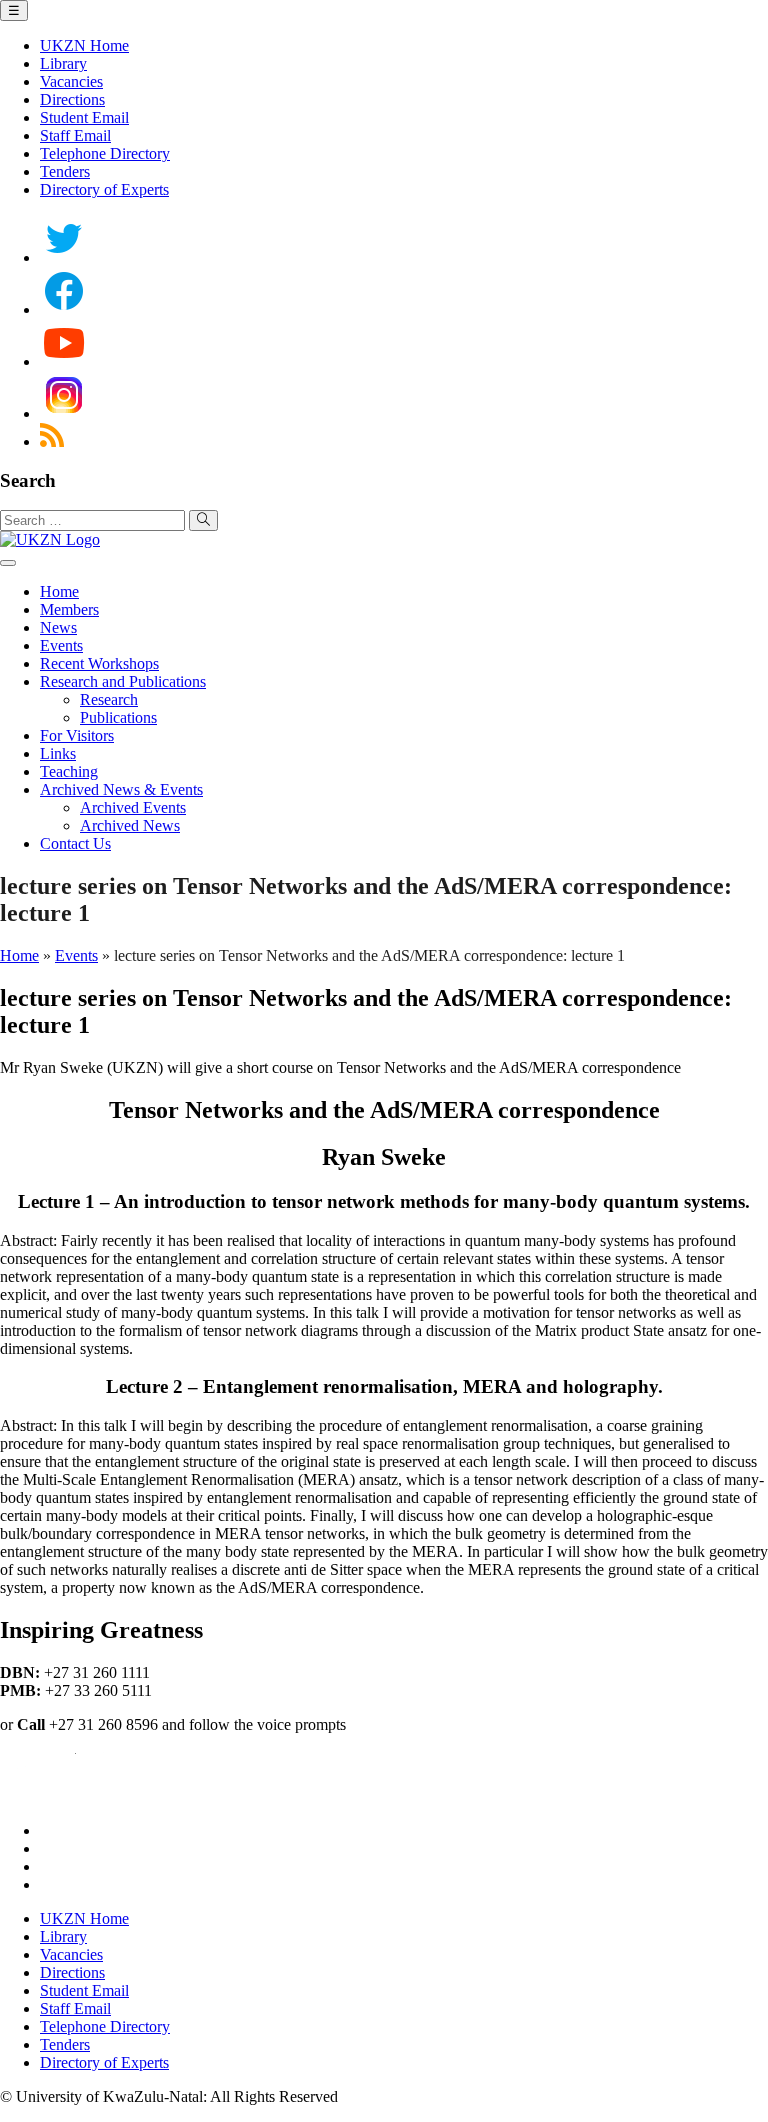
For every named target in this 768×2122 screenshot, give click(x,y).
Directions (72, 99)
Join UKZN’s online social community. (163, 1848)
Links (58, 753)
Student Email (84, 117)
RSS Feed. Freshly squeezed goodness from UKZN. (206, 1884)
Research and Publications (123, 681)
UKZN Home (84, 45)
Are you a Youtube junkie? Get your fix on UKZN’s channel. (233, 1866)
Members (69, 609)
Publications (118, 717)
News (58, 627)
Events (61, 645)
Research (109, 699)
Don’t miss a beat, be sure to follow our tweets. (188, 1830)
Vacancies (71, 81)
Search (28, 480)
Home (59, 591)
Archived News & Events (121, 789)
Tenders (65, 171)
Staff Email (75, 135)
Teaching (69, 771)
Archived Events (133, 807)
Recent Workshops (99, 663)
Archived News (130, 825)
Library (63, 63)
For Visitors (77, 735)
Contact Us (75, 843)
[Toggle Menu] (8, 563)
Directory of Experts (104, 189)
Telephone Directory (105, 153)
